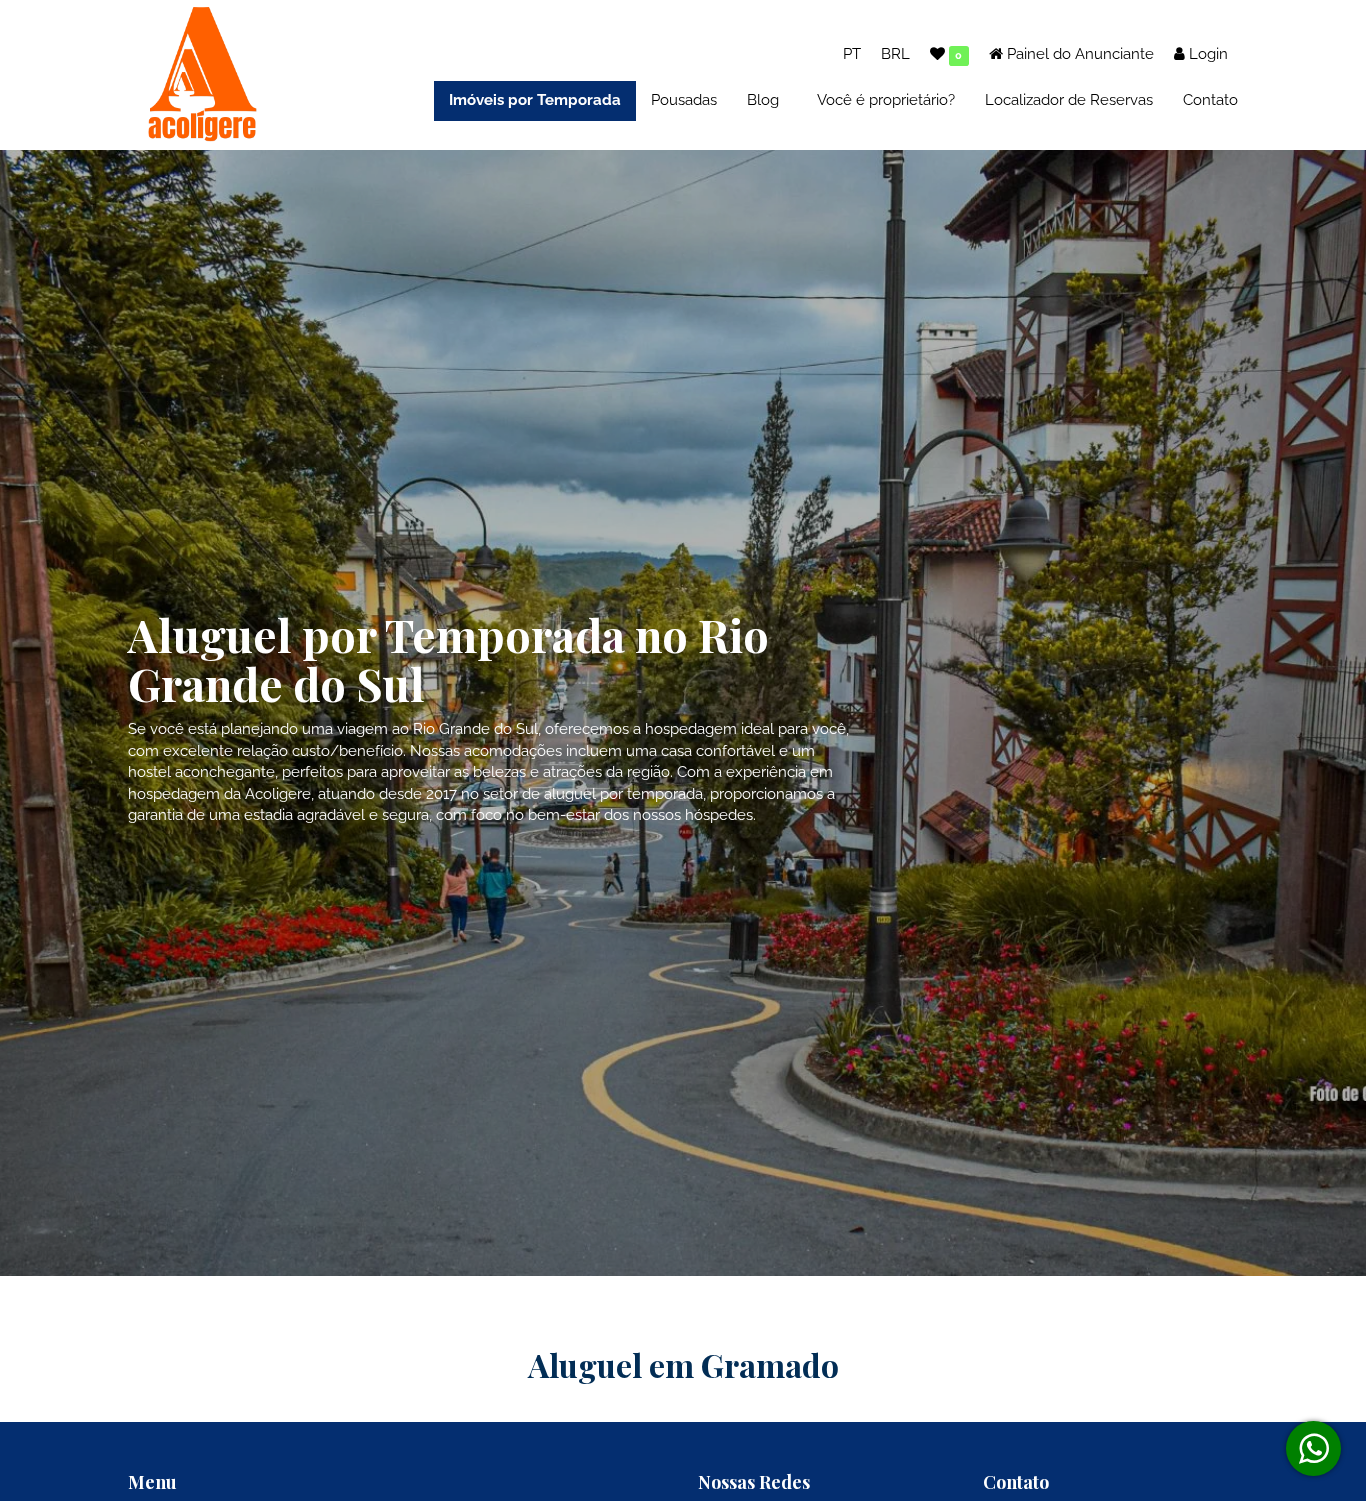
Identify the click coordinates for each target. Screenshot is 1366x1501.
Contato (1210, 100)
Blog (763, 100)
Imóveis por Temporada (535, 100)
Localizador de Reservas (1069, 100)
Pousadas (684, 100)
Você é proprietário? (886, 100)
